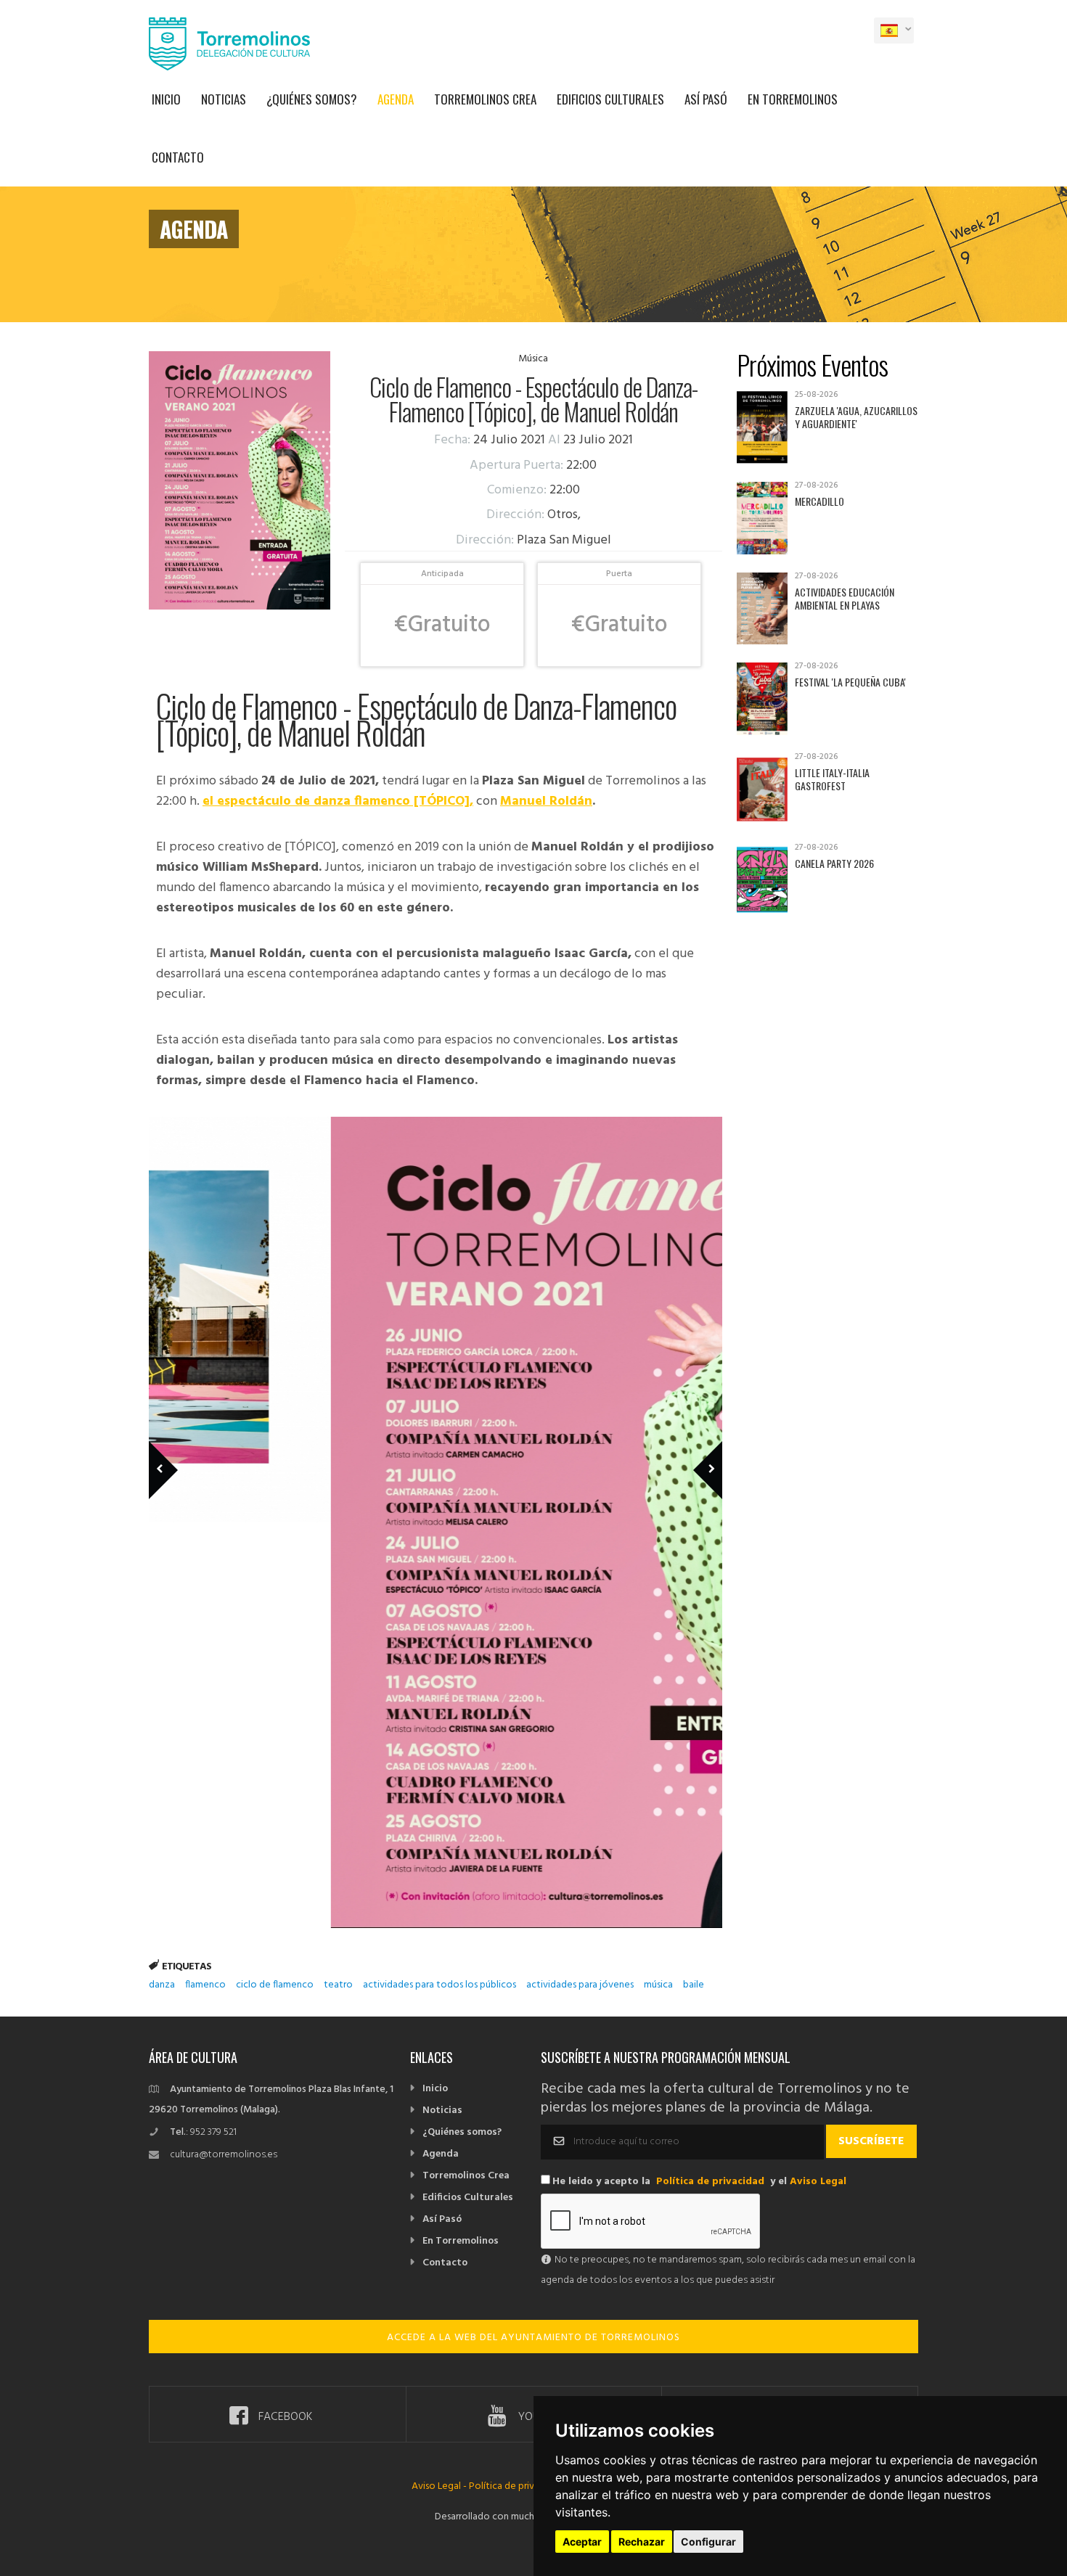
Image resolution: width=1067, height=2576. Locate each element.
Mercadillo (819, 501)
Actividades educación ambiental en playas (845, 598)
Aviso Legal (818, 2182)
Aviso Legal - (440, 2486)
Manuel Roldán (546, 801)
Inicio (166, 99)
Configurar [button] (708, 2542)
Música (533, 359)
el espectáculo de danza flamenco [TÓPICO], (338, 801)
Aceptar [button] (582, 2542)
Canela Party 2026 (834, 863)
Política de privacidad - (519, 2486)
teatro (338, 1985)
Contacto (178, 157)
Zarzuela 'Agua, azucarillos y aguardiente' (856, 417)
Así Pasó (706, 99)
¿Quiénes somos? (312, 99)
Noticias (224, 99)
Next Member (700, 1449)
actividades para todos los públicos (440, 1985)
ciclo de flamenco (275, 1985)
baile (694, 1985)
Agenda (396, 99)
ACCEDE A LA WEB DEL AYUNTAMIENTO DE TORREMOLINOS (533, 2338)
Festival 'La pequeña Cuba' (850, 682)
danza (162, 1985)
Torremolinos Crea (485, 99)
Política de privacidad (710, 2182)
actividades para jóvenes (580, 1985)
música (658, 1985)
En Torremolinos (793, 99)
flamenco (205, 1985)
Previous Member (187, 1449)
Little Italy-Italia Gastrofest (832, 779)
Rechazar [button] (642, 2542)
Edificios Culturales (610, 99)
